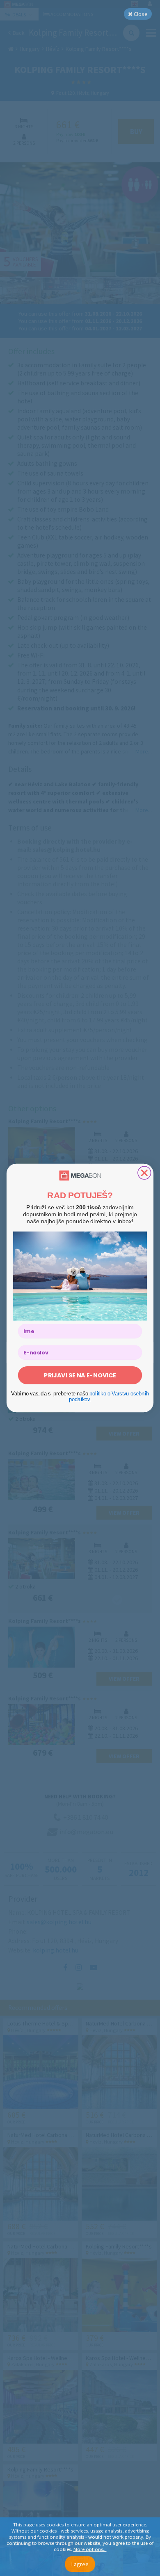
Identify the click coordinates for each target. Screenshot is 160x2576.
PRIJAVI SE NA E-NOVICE (80, 1375)
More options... (90, 2549)
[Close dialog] (144, 1173)
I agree (80, 2564)
